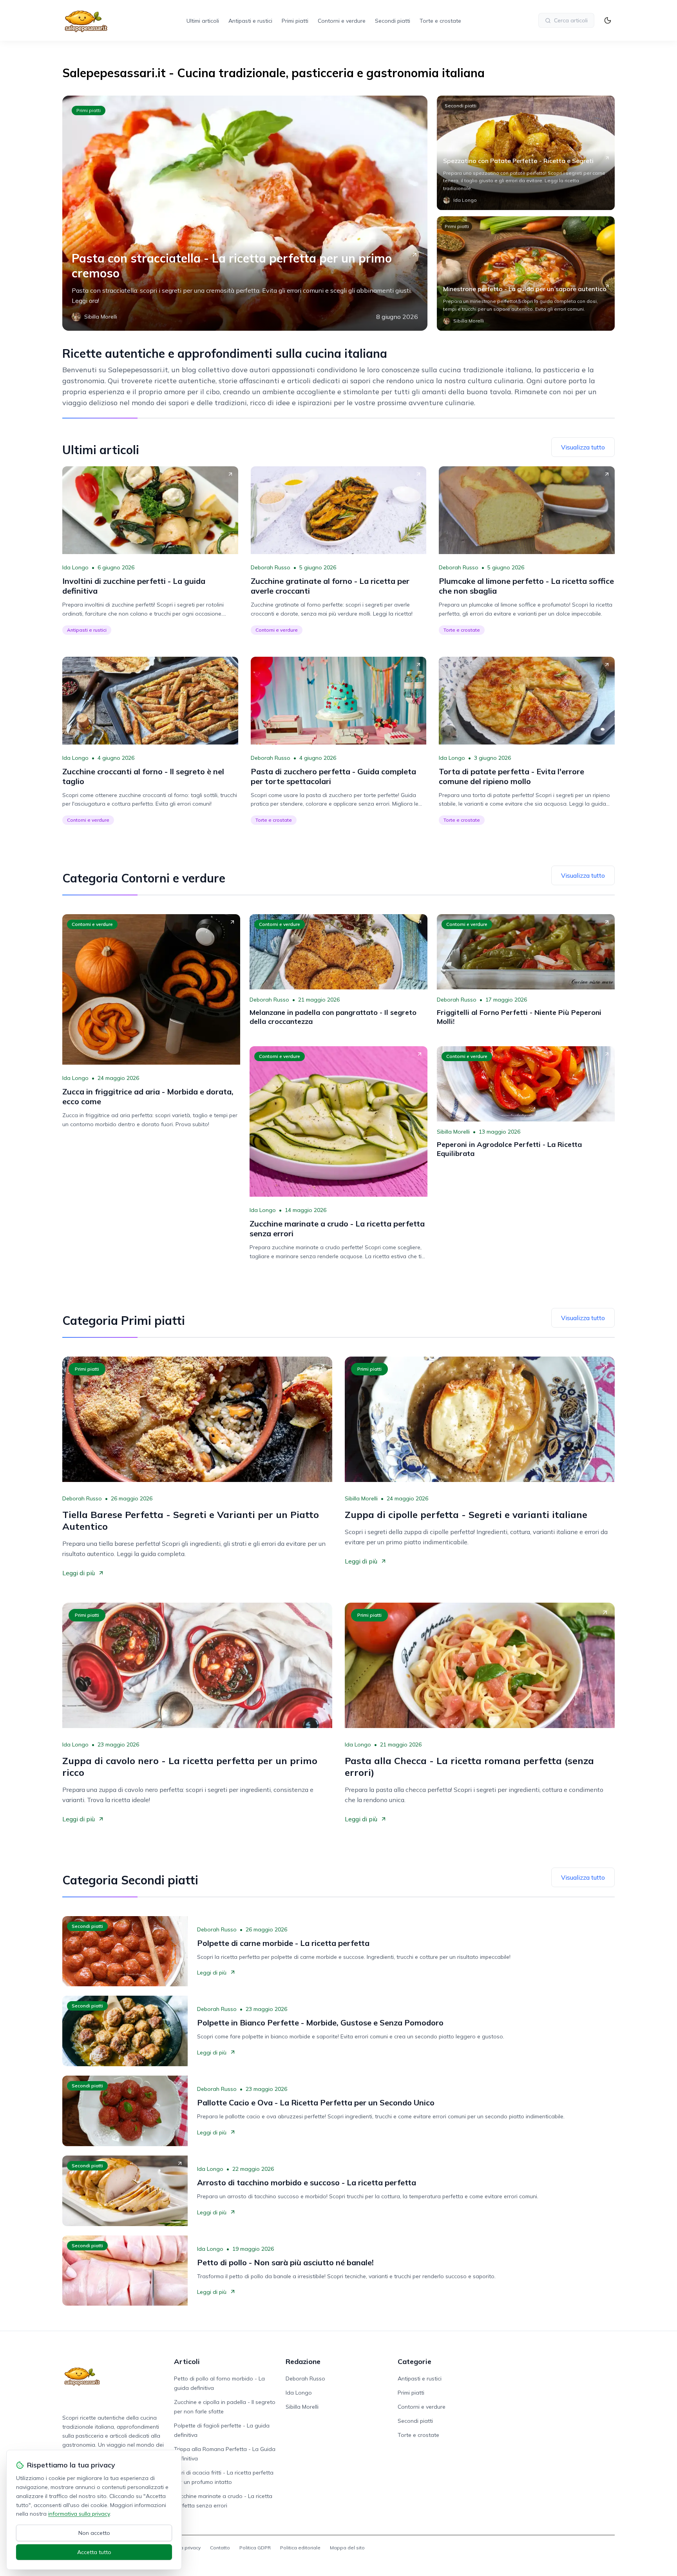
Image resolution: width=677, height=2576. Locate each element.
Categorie (415, 2361)
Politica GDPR (255, 2548)
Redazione (303, 2361)
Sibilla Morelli (453, 1132)
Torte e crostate (440, 21)
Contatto (220, 2548)
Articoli (187, 2361)
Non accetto (94, 2533)
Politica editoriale (300, 2548)
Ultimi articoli (203, 21)
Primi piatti (295, 21)
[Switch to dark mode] (608, 20)
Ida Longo (75, 567)
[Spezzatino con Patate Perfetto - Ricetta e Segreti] (526, 153)
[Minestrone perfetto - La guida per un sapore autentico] (526, 274)
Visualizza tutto (583, 447)
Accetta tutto (94, 2552)
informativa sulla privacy (79, 2514)
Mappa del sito (347, 2548)
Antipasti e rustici (250, 21)
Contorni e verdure (342, 21)
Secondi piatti (393, 21)
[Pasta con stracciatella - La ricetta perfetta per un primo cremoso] (245, 213)
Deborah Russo (271, 567)
